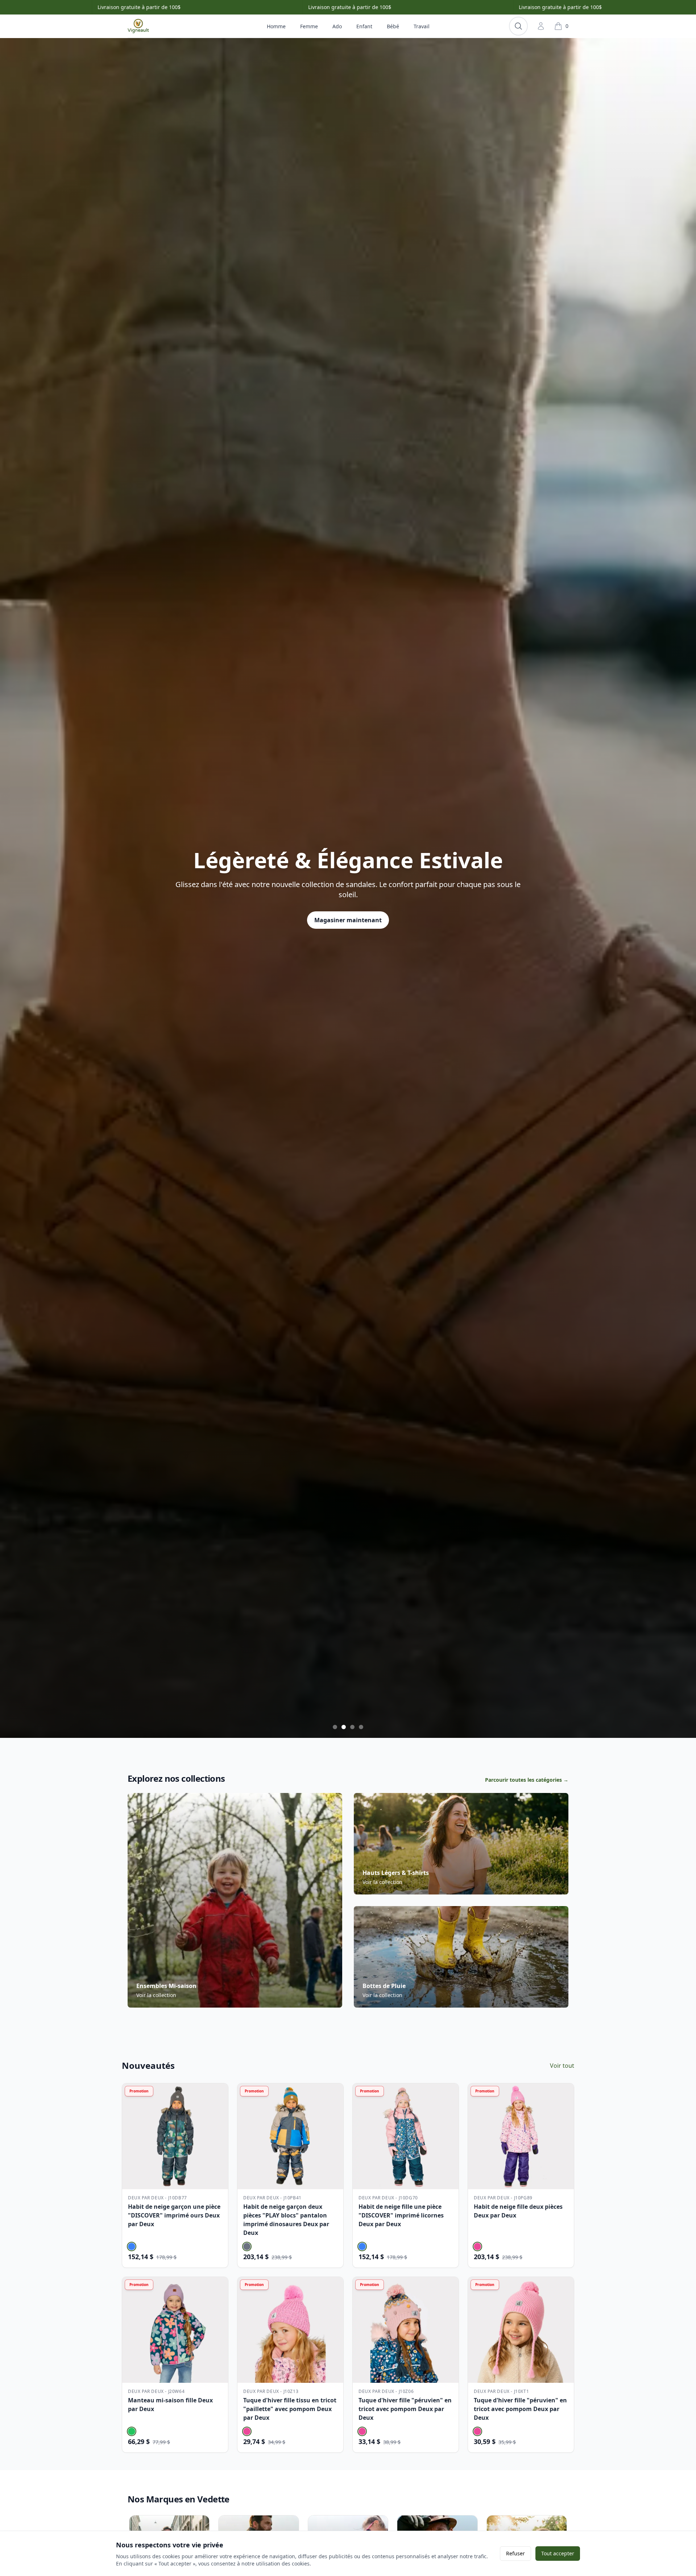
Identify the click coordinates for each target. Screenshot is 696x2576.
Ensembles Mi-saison (166, 1986)
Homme (276, 26)
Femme (309, 26)
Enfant (364, 26)
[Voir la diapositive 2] (344, 1727)
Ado (337, 26)
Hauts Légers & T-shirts (396, 1873)
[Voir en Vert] (132, 2431)
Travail (422, 26)
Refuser (515, 2553)
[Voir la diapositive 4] (361, 1727)
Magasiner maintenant (348, 929)
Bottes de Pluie (384, 1986)
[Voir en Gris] (247, 2246)
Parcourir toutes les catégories (527, 1780)
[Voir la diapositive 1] (335, 1727)
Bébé (393, 26)
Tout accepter (558, 2553)
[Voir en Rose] (477, 2246)
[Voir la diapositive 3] (352, 1727)
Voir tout (562, 2066)
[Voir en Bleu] (132, 2246)
